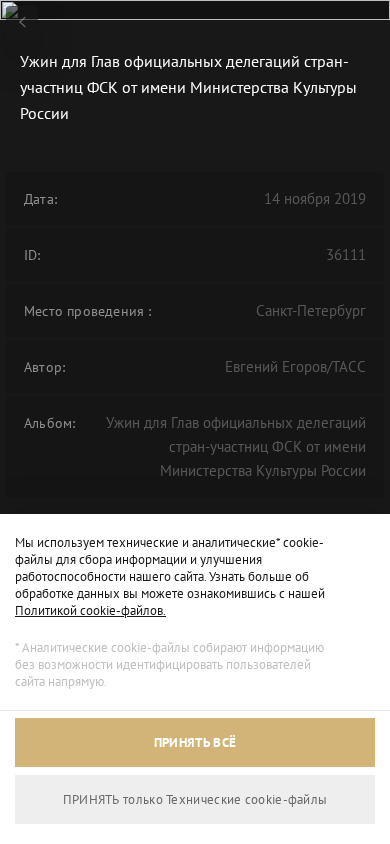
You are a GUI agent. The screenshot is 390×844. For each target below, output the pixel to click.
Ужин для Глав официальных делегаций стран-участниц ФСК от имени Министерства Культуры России (236, 446)
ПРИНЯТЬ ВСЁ (195, 742)
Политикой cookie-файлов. (90, 610)
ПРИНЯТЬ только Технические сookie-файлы (195, 799)
